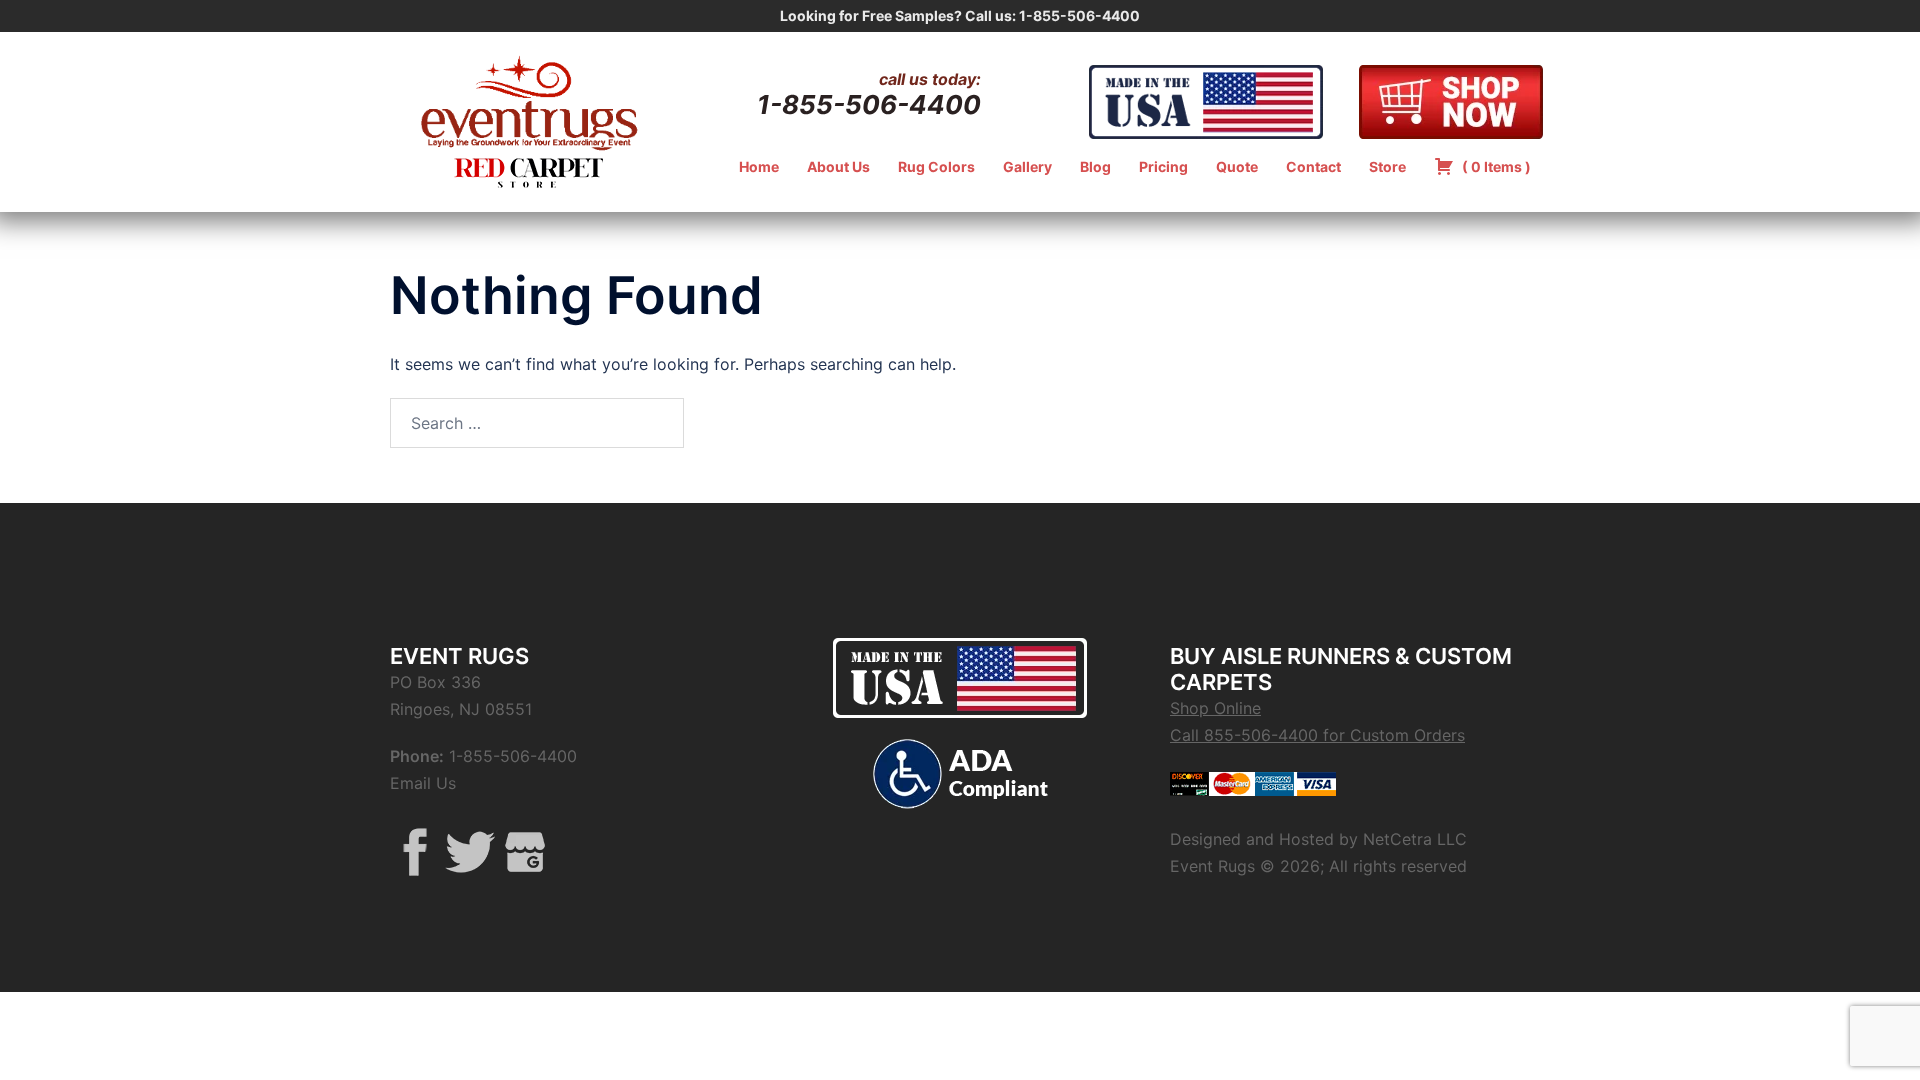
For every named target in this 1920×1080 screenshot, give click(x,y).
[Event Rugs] (528, 100)
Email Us (423, 783)
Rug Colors (936, 166)
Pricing (1163, 166)
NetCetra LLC (1415, 839)
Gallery (1027, 166)
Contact (1313, 166)
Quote (1237, 166)
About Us (838, 166)
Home (759, 166)
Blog (1095, 166)
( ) (1495, 166)
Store (1387, 166)
